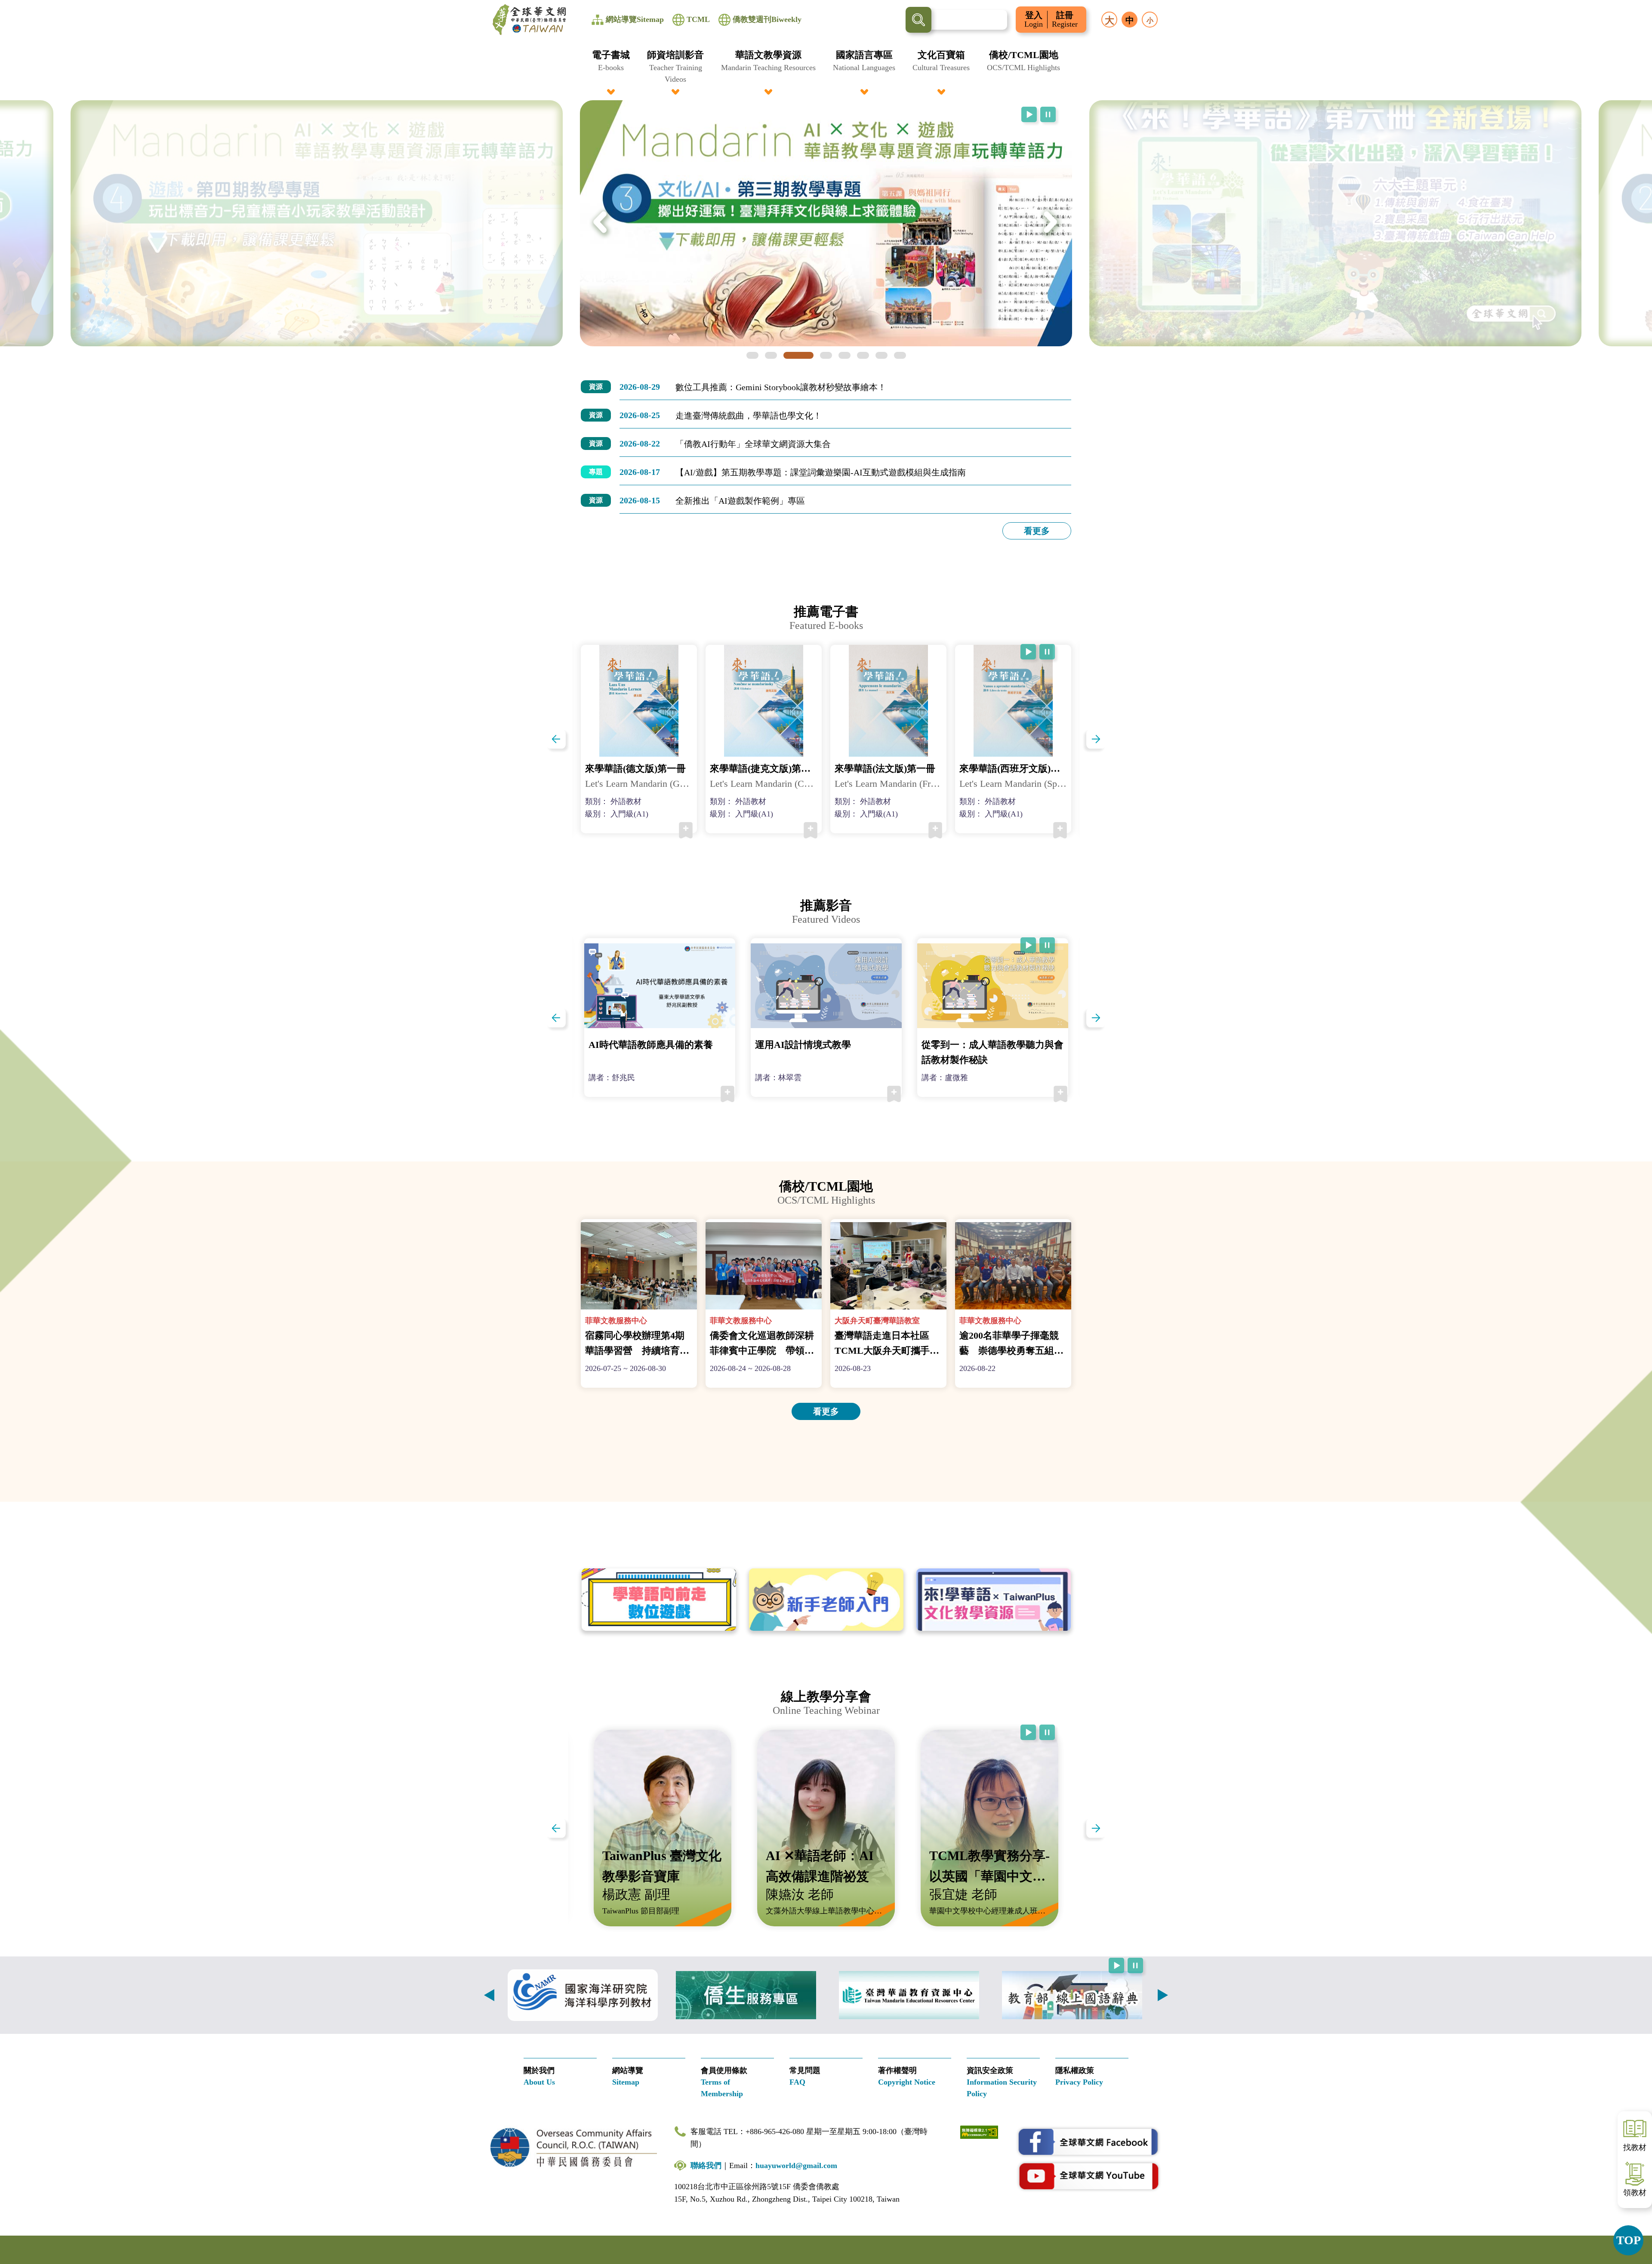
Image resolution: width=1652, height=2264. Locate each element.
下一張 (1051, 223)
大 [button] (1110, 20)
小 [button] (1150, 20)
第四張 (826, 355)
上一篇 (556, 739)
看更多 (1037, 531)
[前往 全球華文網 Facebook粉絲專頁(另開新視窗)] (1088, 2142)
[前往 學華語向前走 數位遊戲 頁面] (659, 1600)
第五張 (844, 355)
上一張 (601, 223)
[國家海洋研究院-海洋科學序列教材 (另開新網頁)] (583, 1995)
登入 (1034, 20)
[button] (611, 66)
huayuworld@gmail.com (796, 2165)
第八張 (900, 355)
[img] (317, 223)
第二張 (771, 355)
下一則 (1163, 1995)
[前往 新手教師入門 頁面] (826, 1600)
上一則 (489, 1995)
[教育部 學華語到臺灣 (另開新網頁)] (909, 1995)
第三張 (798, 355)
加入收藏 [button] (686, 830)
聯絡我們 (706, 2165)
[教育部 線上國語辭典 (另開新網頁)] (1072, 1995)
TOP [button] (1629, 2240)
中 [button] (1130, 20)
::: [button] (11, 5)
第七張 (881, 355)
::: (826, 53)
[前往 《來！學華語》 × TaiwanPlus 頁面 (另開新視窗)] (994, 1600)
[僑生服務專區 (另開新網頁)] (746, 1995)
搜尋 (918, 20)
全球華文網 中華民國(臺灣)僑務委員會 (529, 20)
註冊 (1065, 20)
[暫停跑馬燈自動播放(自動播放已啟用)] (1048, 114)
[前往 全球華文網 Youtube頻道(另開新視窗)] (1088, 2176)
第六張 (863, 355)
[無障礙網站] (979, 2131)
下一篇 (1096, 739)
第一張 (752, 355)
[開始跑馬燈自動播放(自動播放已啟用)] (1029, 114)
